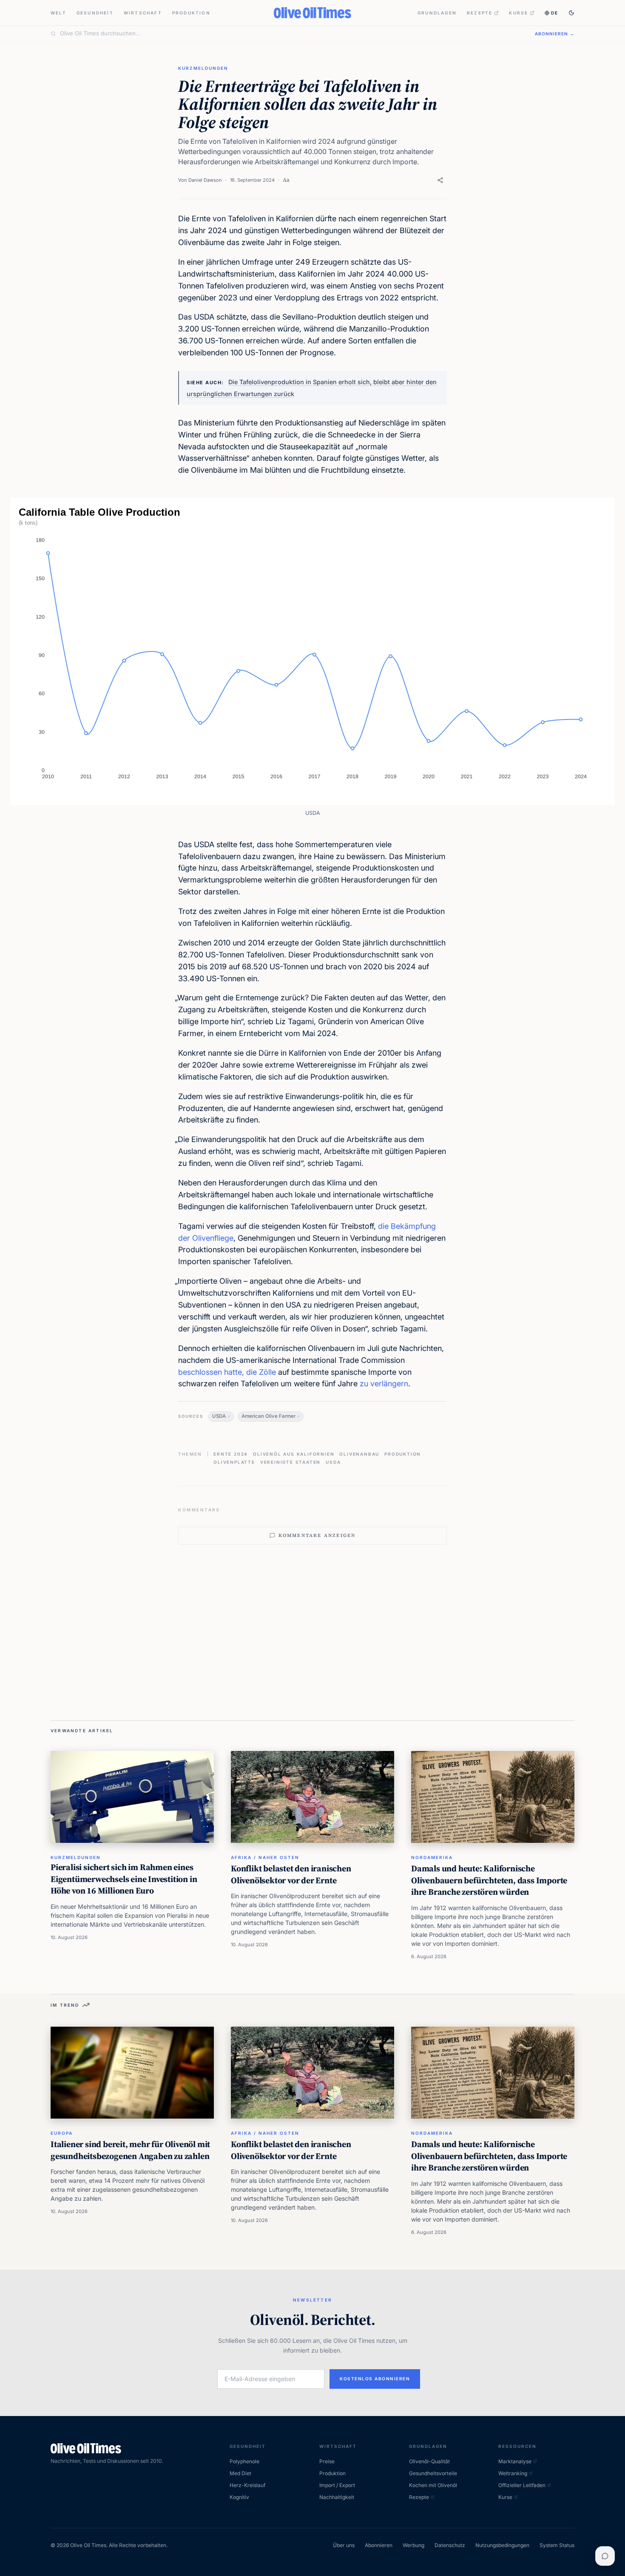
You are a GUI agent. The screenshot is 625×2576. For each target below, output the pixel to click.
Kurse (518, 13)
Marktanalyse (515, 2461)
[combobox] (292, 34)
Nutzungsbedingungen (502, 2545)
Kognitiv (239, 2497)
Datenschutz (450, 2545)
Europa (62, 2133)
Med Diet (240, 2473)
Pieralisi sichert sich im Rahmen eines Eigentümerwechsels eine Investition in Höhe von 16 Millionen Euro (124, 1879)
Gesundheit (95, 13)
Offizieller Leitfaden (522, 2485)
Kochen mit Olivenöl (433, 2485)
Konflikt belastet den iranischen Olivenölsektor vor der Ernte (291, 1874)
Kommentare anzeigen (317, 1535)
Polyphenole (244, 2461)
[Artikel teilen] (440, 180)
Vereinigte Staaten (290, 1462)
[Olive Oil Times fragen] (605, 2556)
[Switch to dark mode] (571, 13)
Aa (286, 180)
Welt (58, 13)
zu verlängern (384, 1384)
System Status (557, 2545)
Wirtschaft (143, 13)
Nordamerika (432, 1857)
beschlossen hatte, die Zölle (227, 1372)
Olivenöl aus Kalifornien (294, 1454)
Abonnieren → (555, 34)
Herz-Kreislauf (247, 2485)
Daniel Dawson (205, 180)
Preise (327, 2461)
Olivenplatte (234, 1462)
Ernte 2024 (231, 1454)
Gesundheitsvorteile (433, 2473)
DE (555, 13)
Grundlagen (437, 13)
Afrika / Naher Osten (265, 1857)
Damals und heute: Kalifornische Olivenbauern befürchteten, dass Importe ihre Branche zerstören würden (489, 1880)
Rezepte (480, 13)
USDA (219, 1416)
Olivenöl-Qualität (429, 2461)
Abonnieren (379, 2545)
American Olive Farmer (268, 1416)
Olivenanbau (359, 1454)
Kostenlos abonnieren (375, 2379)
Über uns (344, 2545)
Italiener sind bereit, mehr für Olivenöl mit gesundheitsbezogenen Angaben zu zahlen (130, 2150)
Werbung (413, 2545)
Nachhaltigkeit (337, 2497)
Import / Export (337, 2485)
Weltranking (513, 2473)
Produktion (191, 13)
